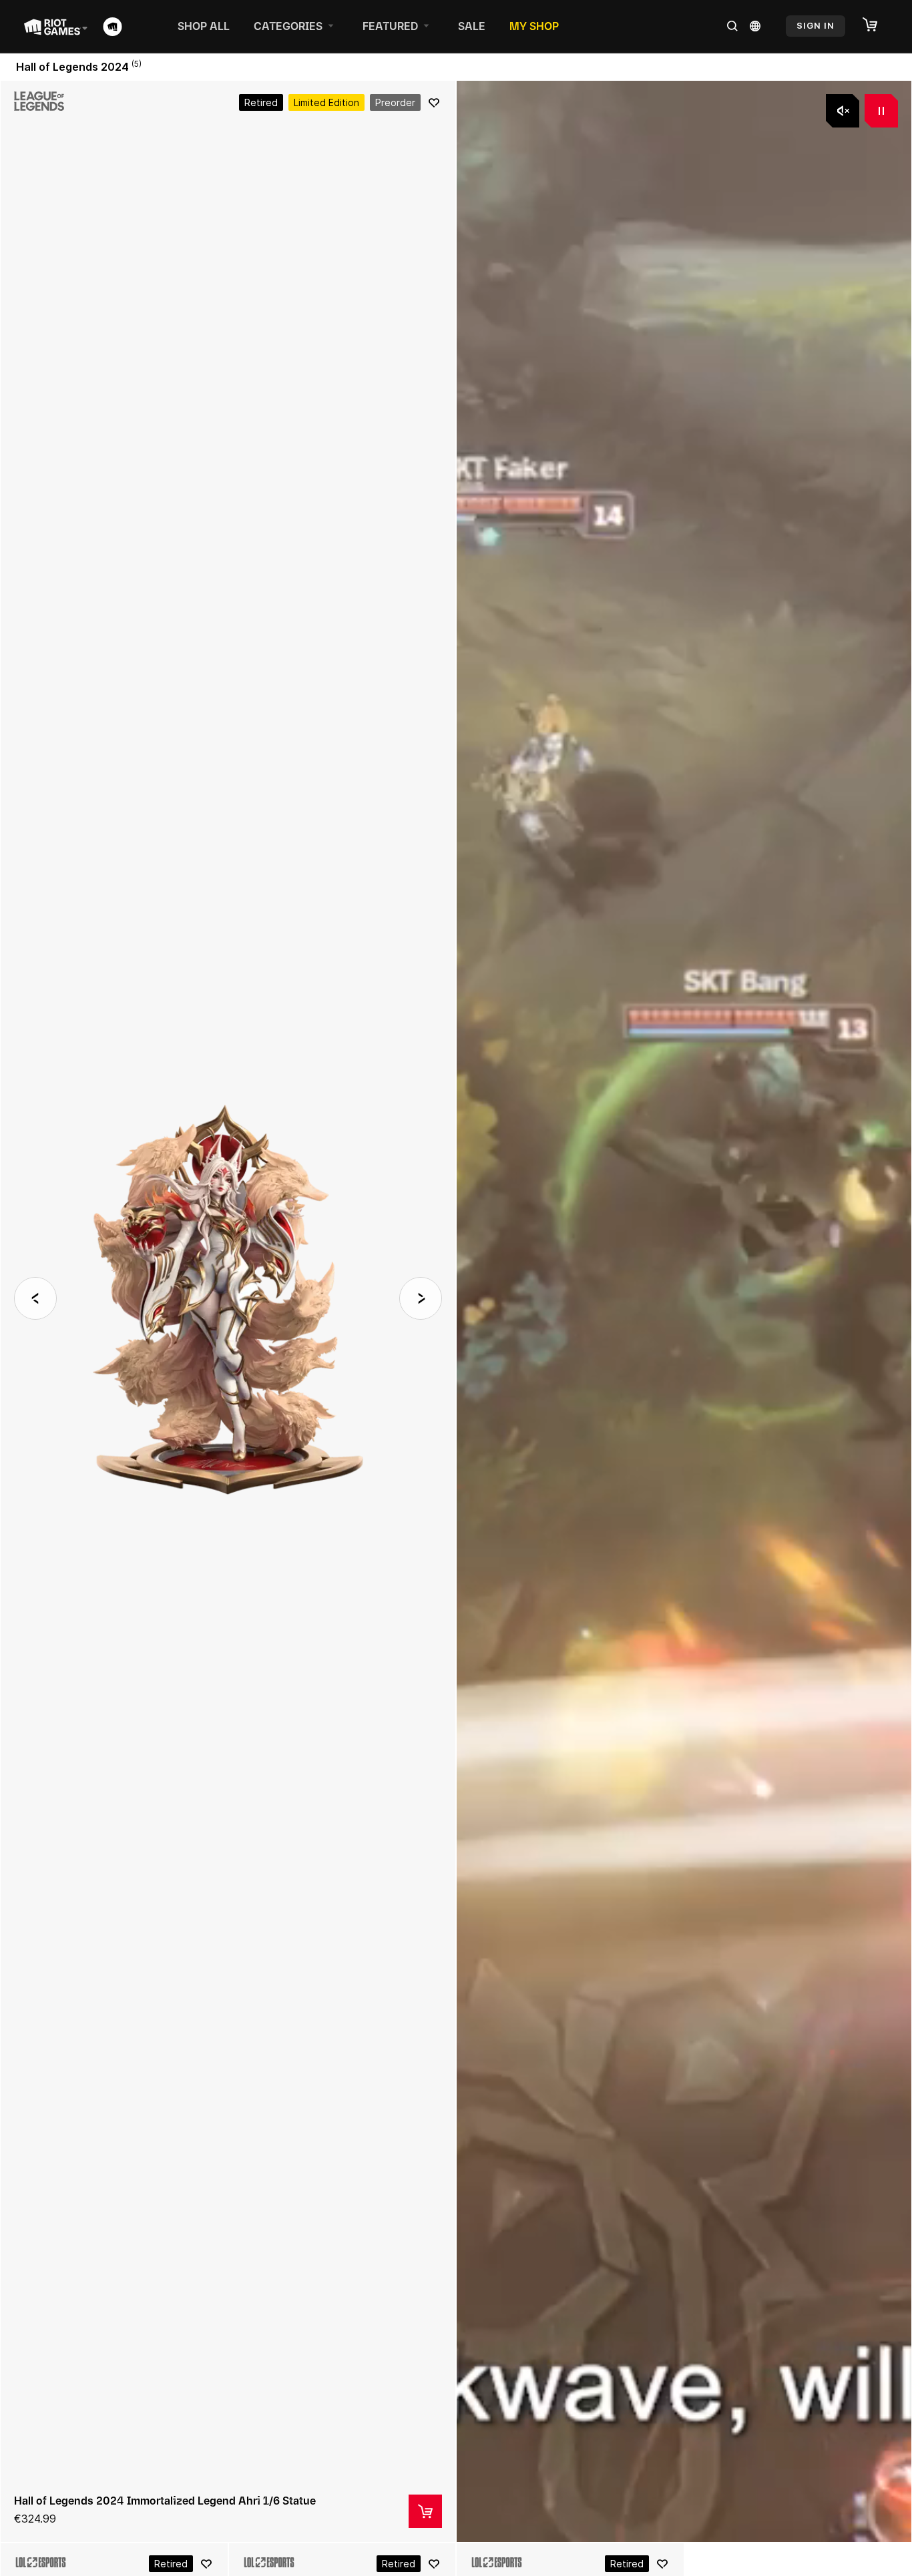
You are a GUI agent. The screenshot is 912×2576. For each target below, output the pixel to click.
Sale (472, 26)
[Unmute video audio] (843, 111)
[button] (877, 25)
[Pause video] (881, 111)
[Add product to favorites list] (434, 103)
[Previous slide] (35, 1298)
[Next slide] (421, 1298)
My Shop (534, 26)
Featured (390, 26)
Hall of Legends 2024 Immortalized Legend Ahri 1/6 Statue (165, 2501)
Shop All (204, 26)
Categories (288, 26)
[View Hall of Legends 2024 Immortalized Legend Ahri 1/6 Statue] (228, 1311)
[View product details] (425, 2511)
